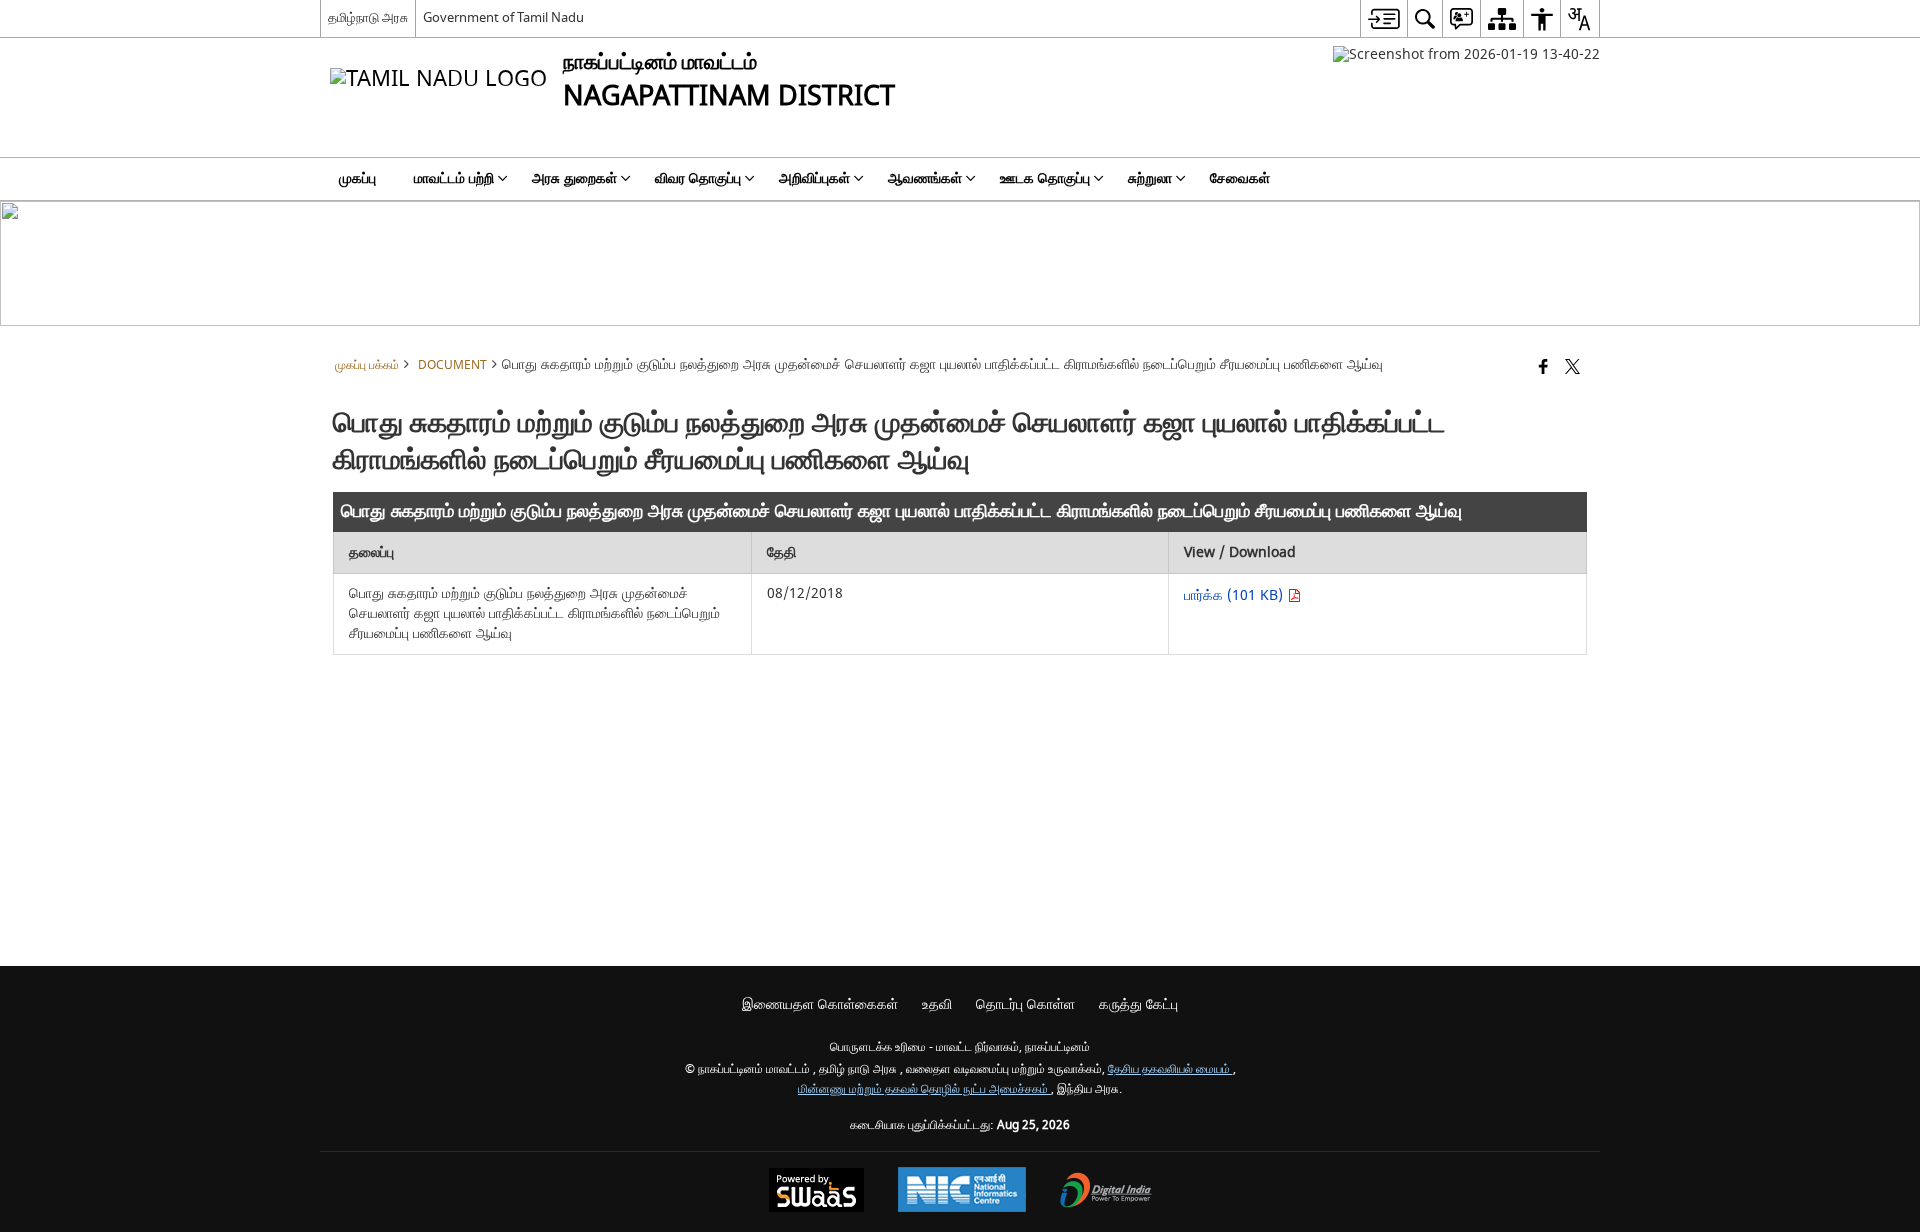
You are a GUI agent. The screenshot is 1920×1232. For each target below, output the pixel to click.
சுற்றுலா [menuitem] (1150, 178)
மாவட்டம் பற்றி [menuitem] (454, 178)
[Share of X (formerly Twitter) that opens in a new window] (1572, 368)
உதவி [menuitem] (937, 1004)
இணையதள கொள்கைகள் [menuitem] (820, 1004)
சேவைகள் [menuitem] (1240, 178)
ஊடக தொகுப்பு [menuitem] (1045, 178)
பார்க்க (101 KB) (1235, 595)
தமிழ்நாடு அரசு (368, 17)
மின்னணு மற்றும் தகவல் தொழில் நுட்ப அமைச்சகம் (924, 1089)
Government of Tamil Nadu (503, 17)
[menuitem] (1383, 18)
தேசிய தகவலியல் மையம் (1170, 1069)
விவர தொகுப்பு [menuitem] (698, 178)
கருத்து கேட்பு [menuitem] (1138, 1004)
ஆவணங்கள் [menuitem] (925, 178)
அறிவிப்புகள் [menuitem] (814, 178)
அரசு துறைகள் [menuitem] (574, 178)
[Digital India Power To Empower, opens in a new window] (1106, 1192)
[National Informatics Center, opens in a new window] (962, 1192)
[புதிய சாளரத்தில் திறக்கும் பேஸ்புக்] (1543, 368)
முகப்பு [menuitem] (357, 178)
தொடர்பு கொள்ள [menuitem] (1025, 1004)
